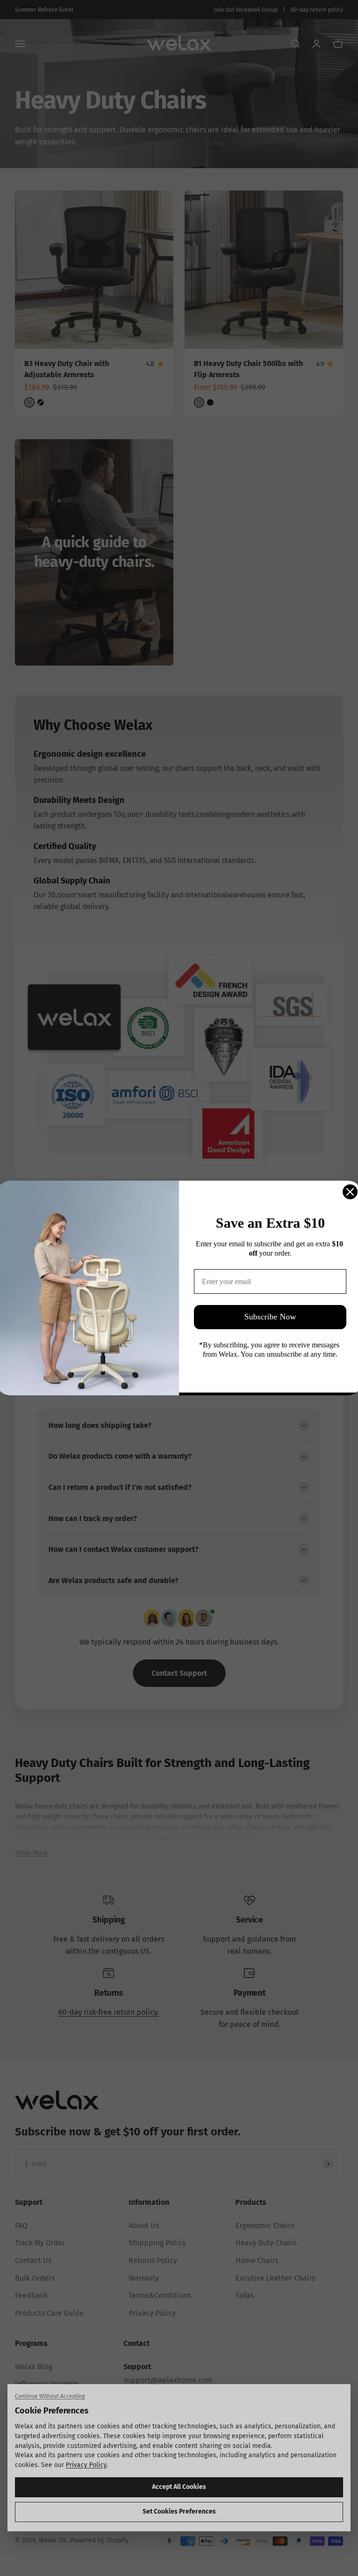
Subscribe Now (270, 1317)
